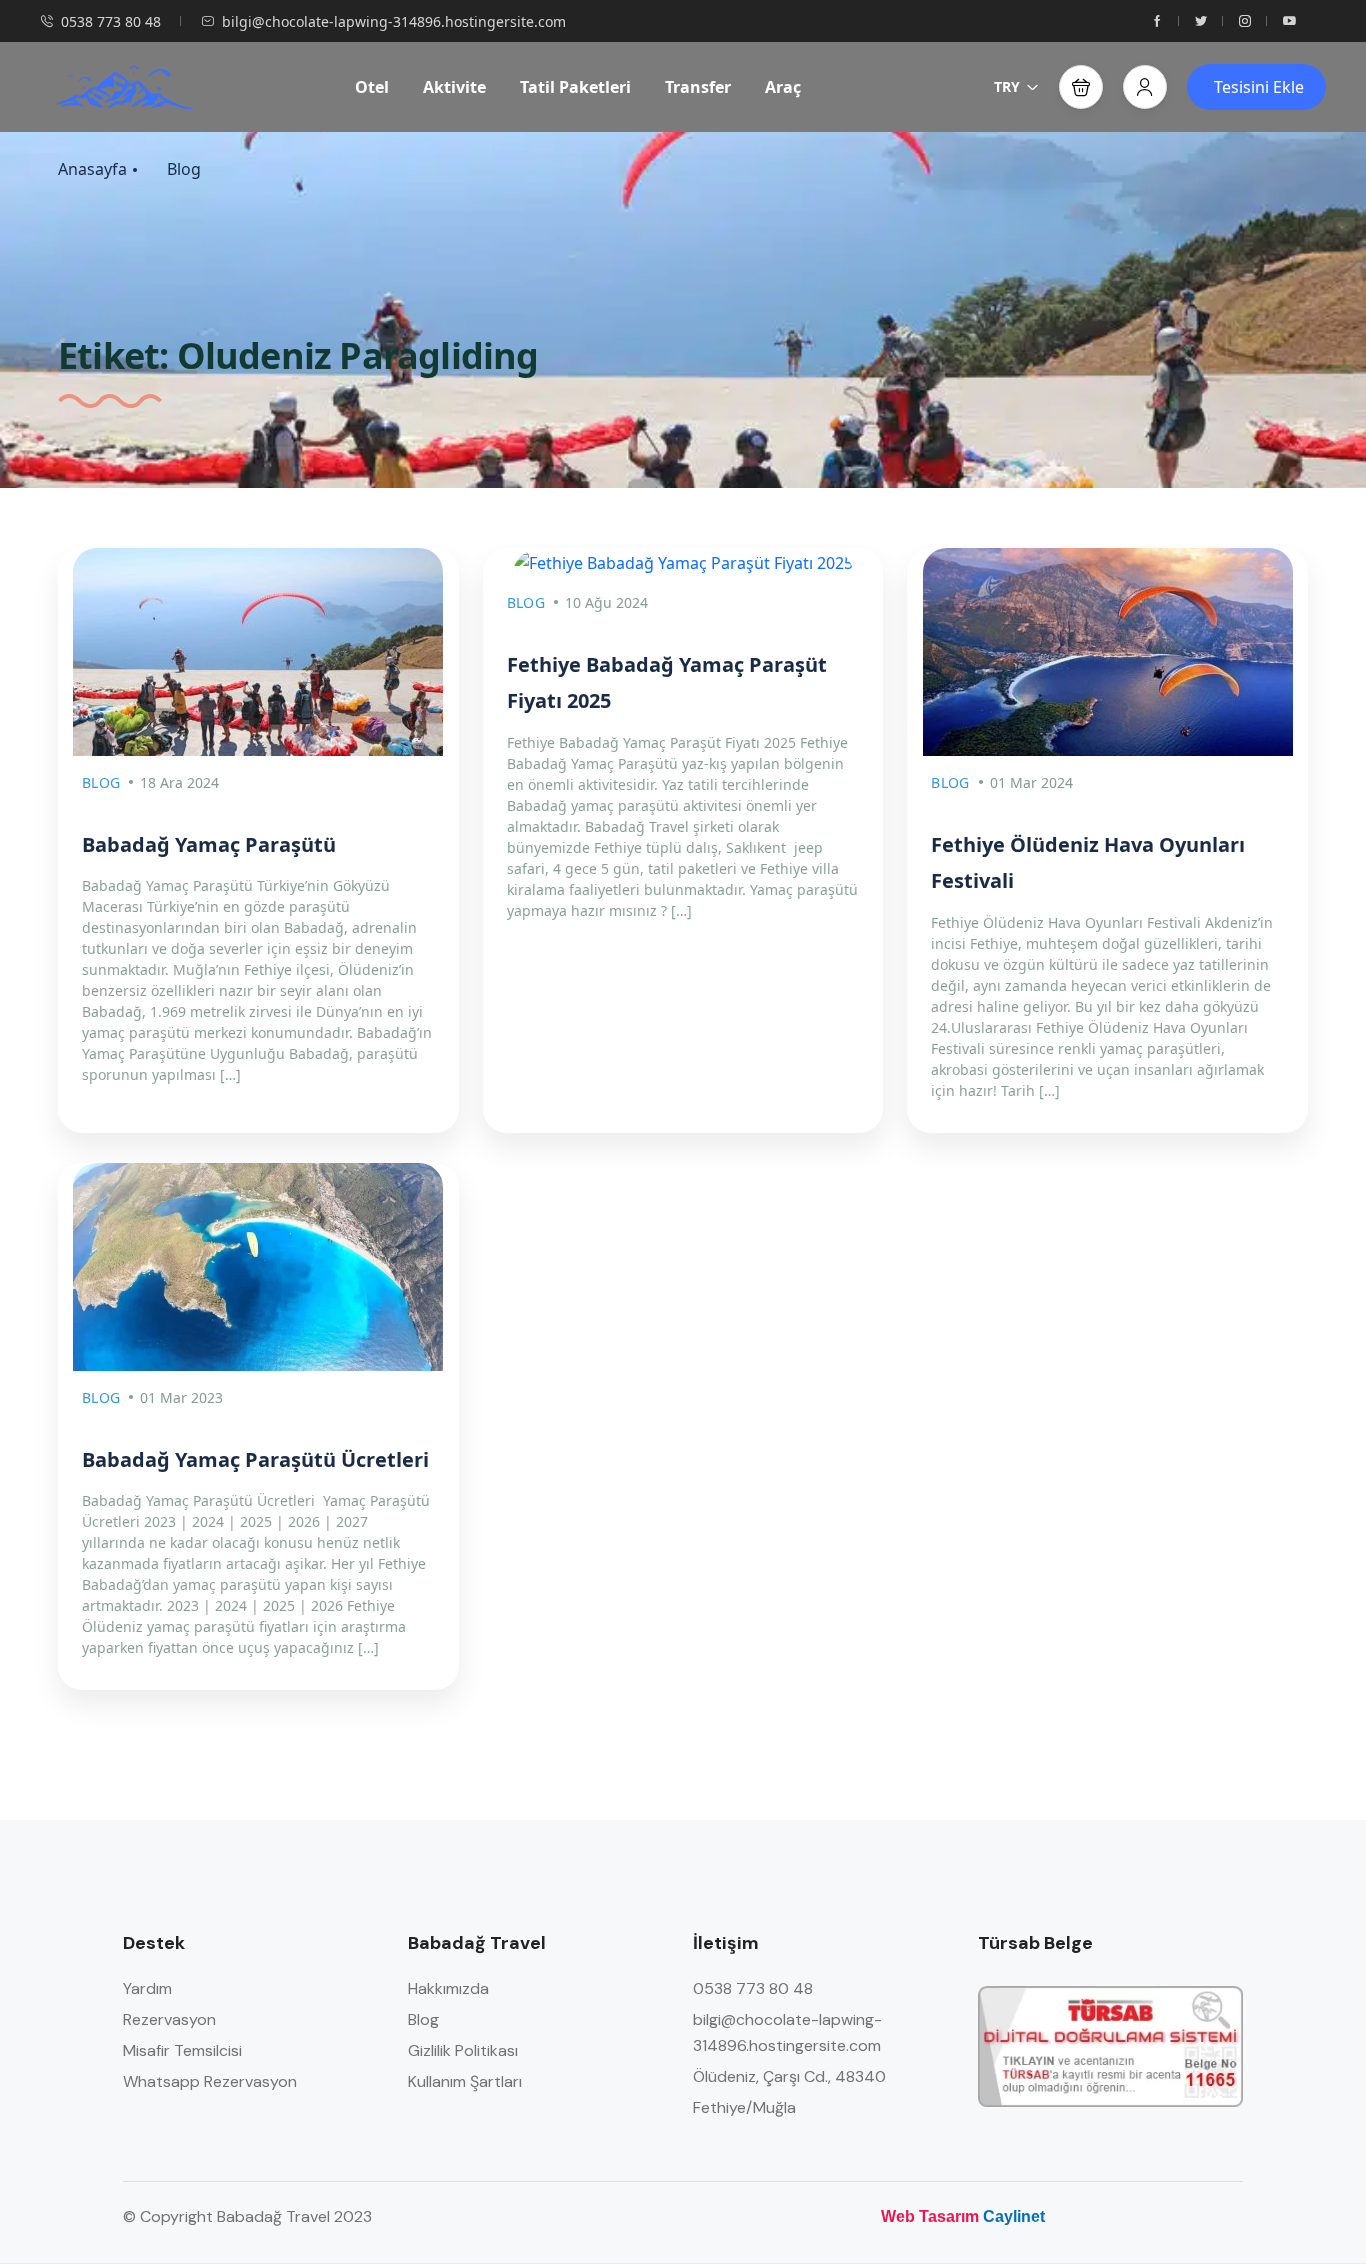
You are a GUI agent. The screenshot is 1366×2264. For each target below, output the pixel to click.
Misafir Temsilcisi (182, 2050)
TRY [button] (1007, 86)
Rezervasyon (169, 2019)
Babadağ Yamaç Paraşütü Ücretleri (255, 1459)
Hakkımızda (448, 1988)
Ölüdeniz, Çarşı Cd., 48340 (789, 2076)
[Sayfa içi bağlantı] (1157, 21)
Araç (783, 87)
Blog (184, 169)
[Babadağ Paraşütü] (1107, 652)
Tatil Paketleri (575, 87)
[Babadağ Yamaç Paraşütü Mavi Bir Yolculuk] (258, 1267)
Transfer (698, 87)
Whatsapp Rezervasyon (210, 2081)
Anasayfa (92, 169)
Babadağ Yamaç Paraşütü (209, 844)
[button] (1081, 87)
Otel (372, 87)
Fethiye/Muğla (744, 2107)
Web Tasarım (930, 2216)
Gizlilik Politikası (463, 2050)
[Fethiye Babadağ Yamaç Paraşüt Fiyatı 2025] (683, 562)
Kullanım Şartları (465, 2081)
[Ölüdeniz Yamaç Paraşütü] (124, 87)
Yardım (147, 1988)
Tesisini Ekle (1259, 87)
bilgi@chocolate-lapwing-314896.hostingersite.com (394, 21)
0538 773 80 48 (111, 21)
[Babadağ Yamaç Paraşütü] (258, 652)
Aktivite (454, 87)
